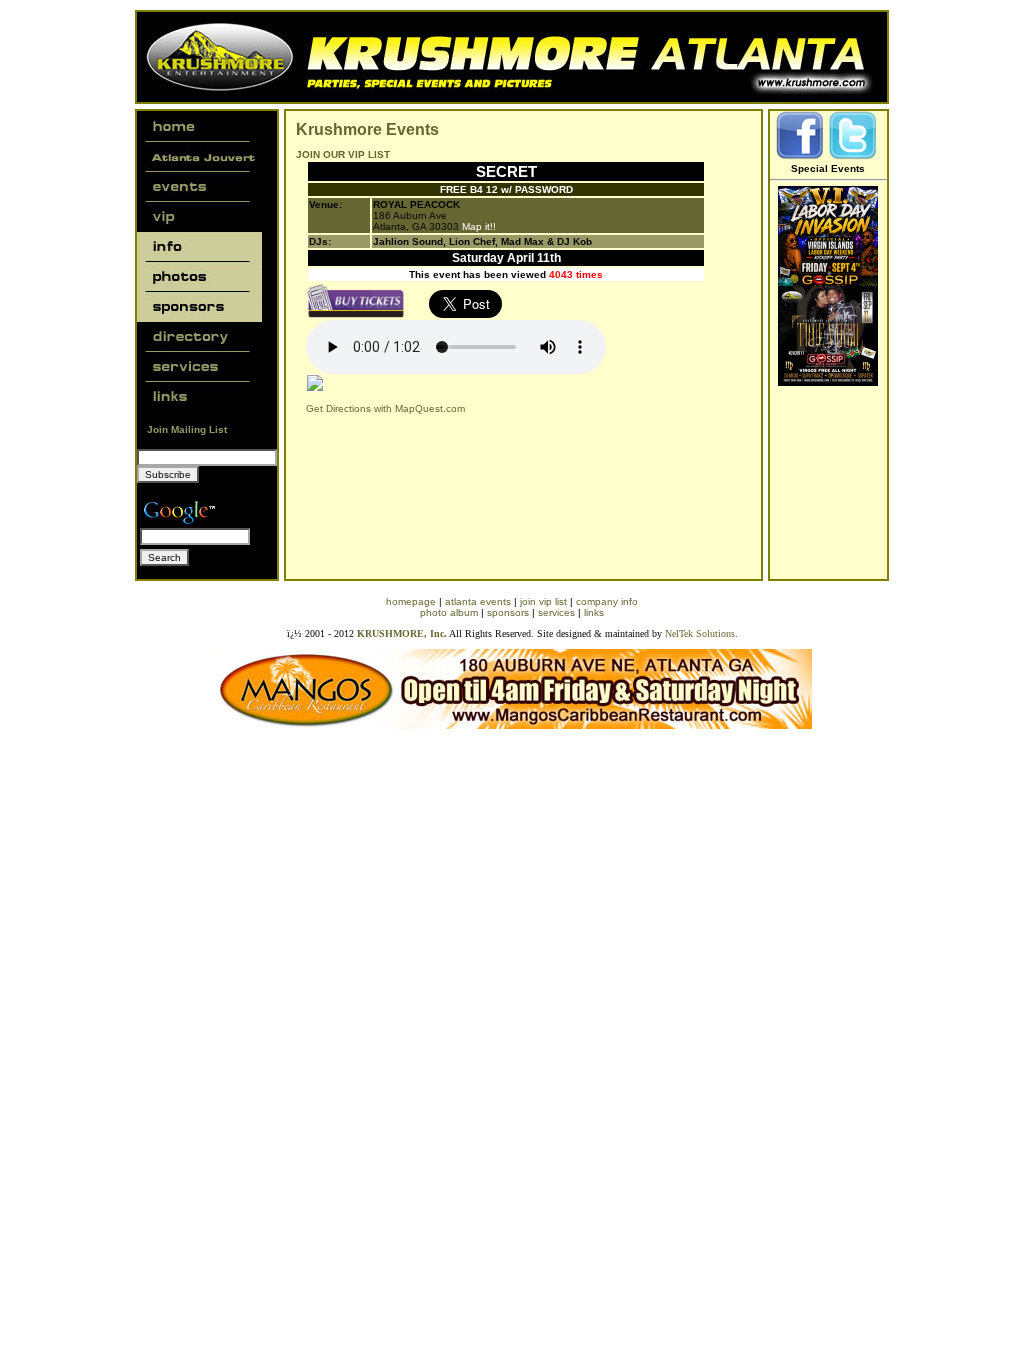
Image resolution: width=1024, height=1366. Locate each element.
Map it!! (479, 226)
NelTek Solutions (700, 633)
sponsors (508, 612)
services (556, 612)
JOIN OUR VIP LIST (343, 154)
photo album (449, 612)
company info (607, 601)
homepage (411, 601)
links (594, 612)
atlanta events (478, 601)
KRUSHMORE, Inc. (402, 633)
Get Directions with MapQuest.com (385, 408)
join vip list (543, 601)
